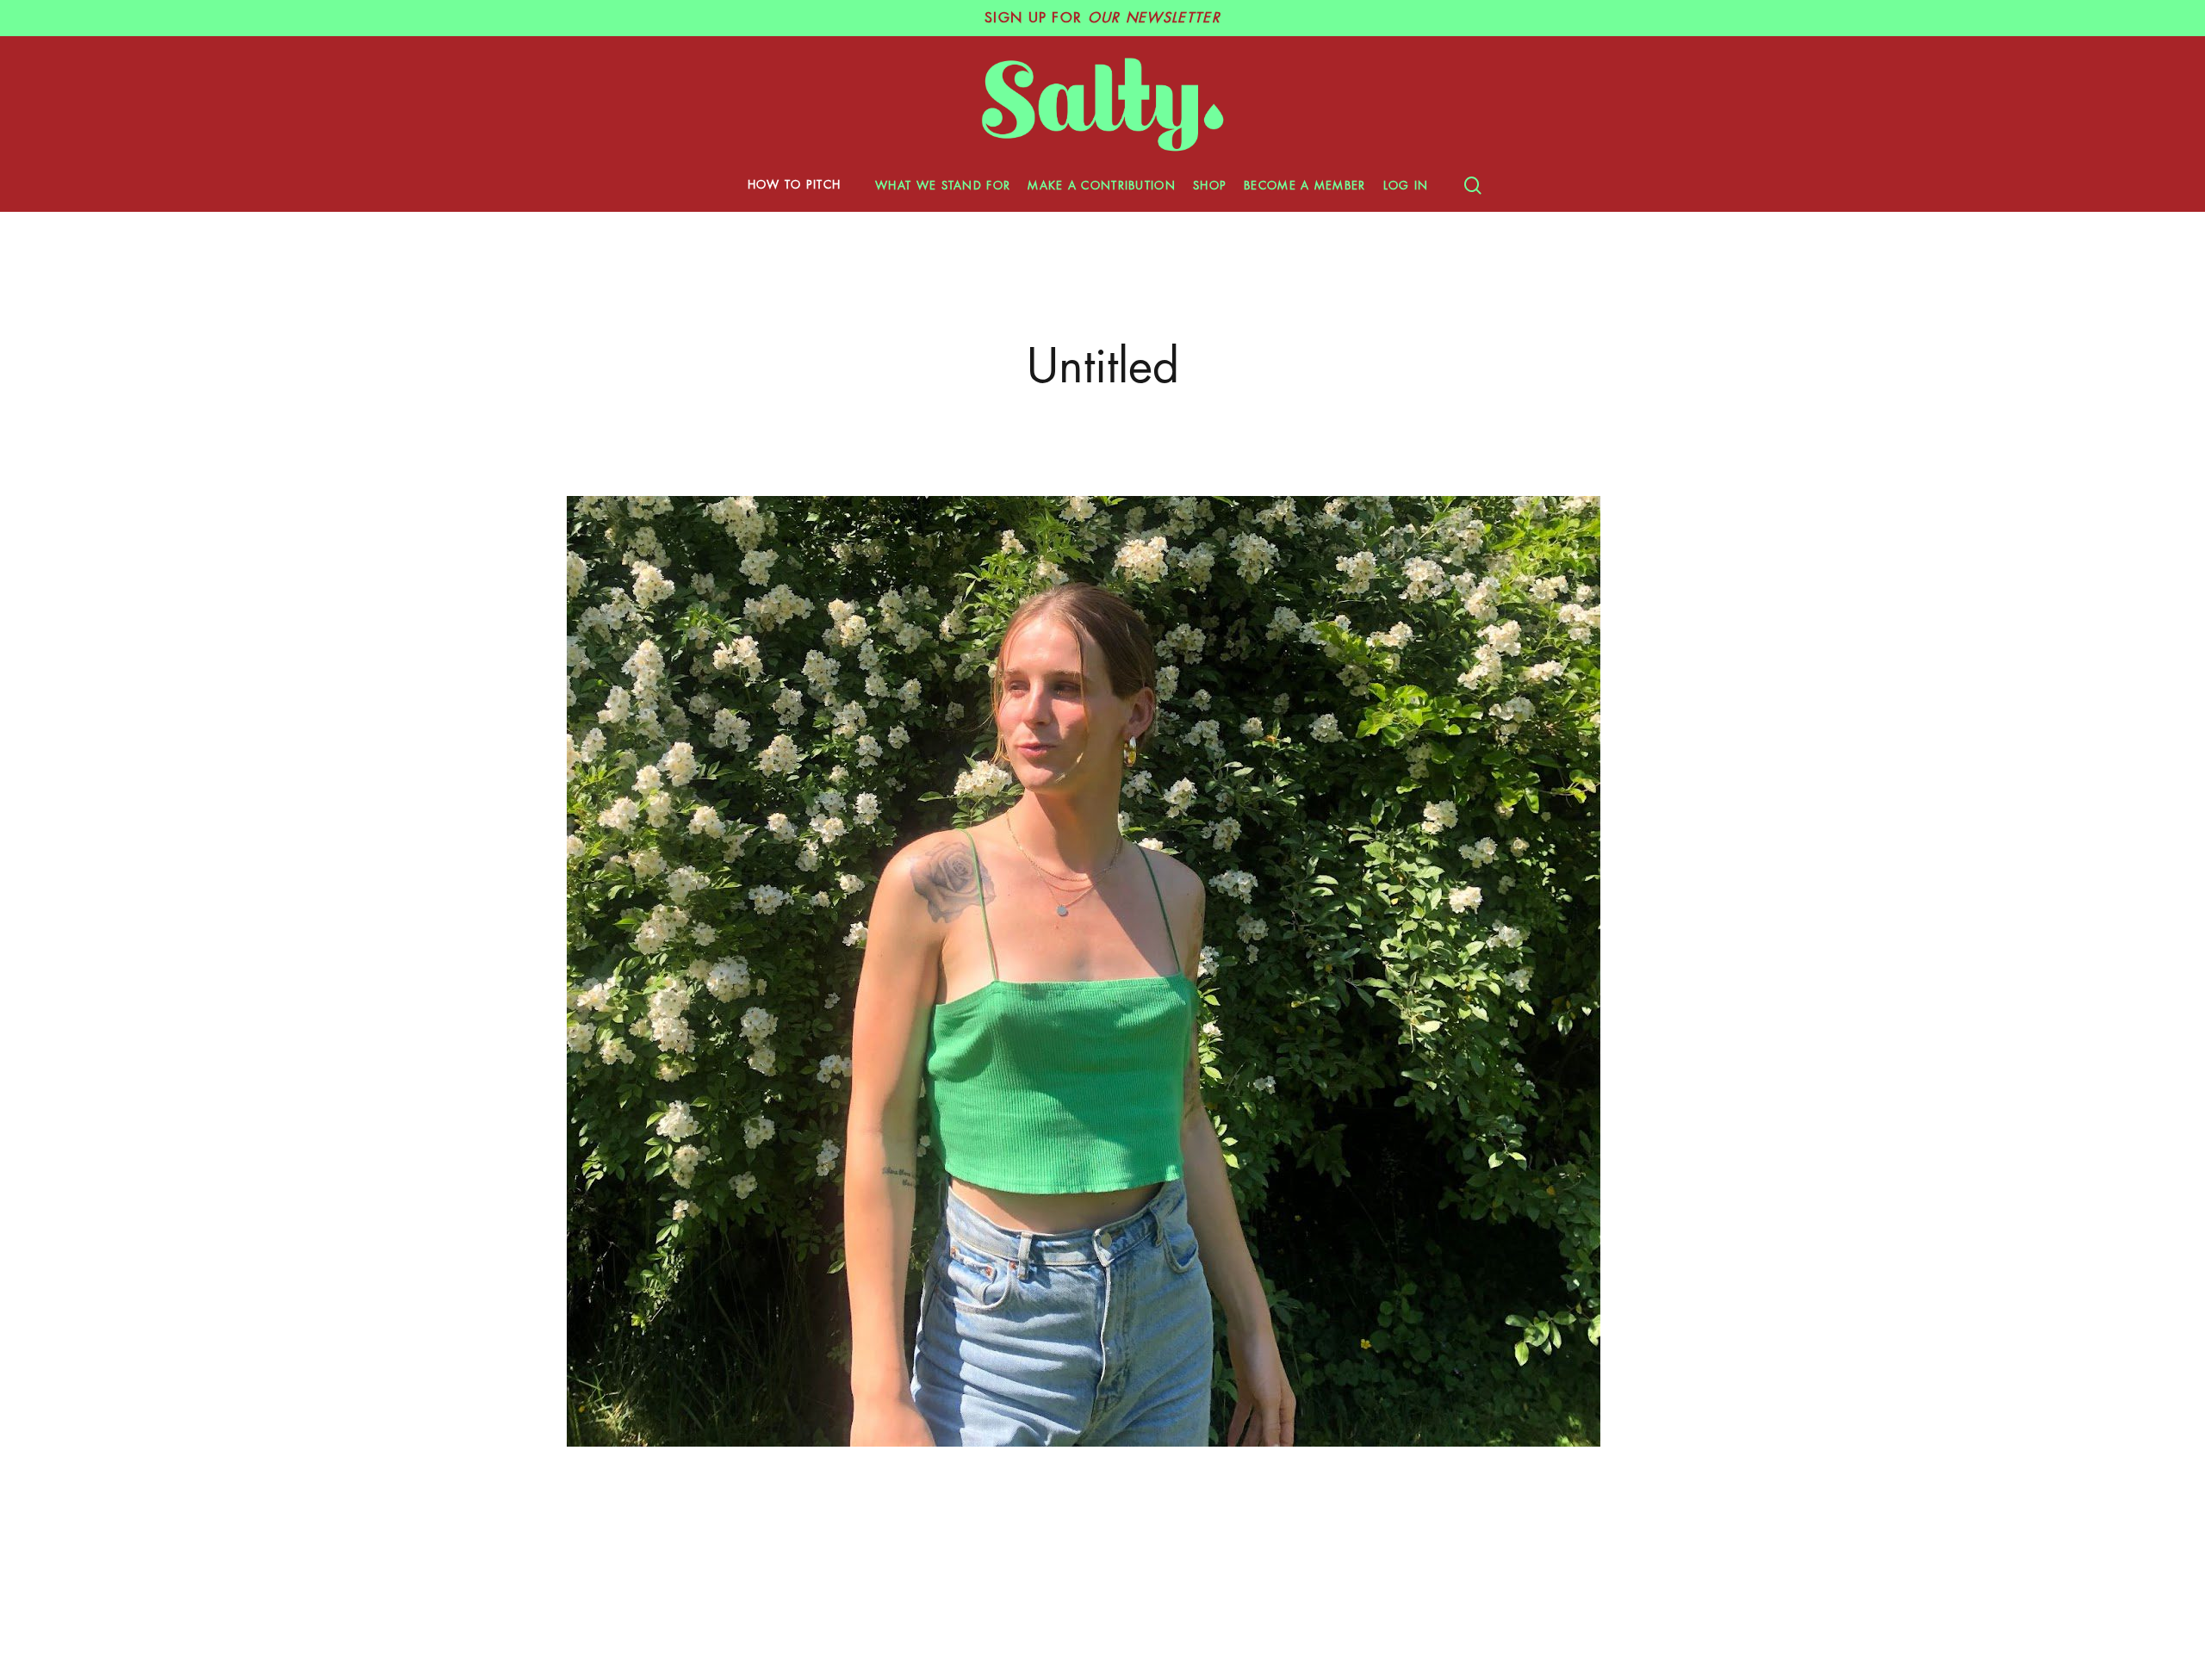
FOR (1102, 18)
